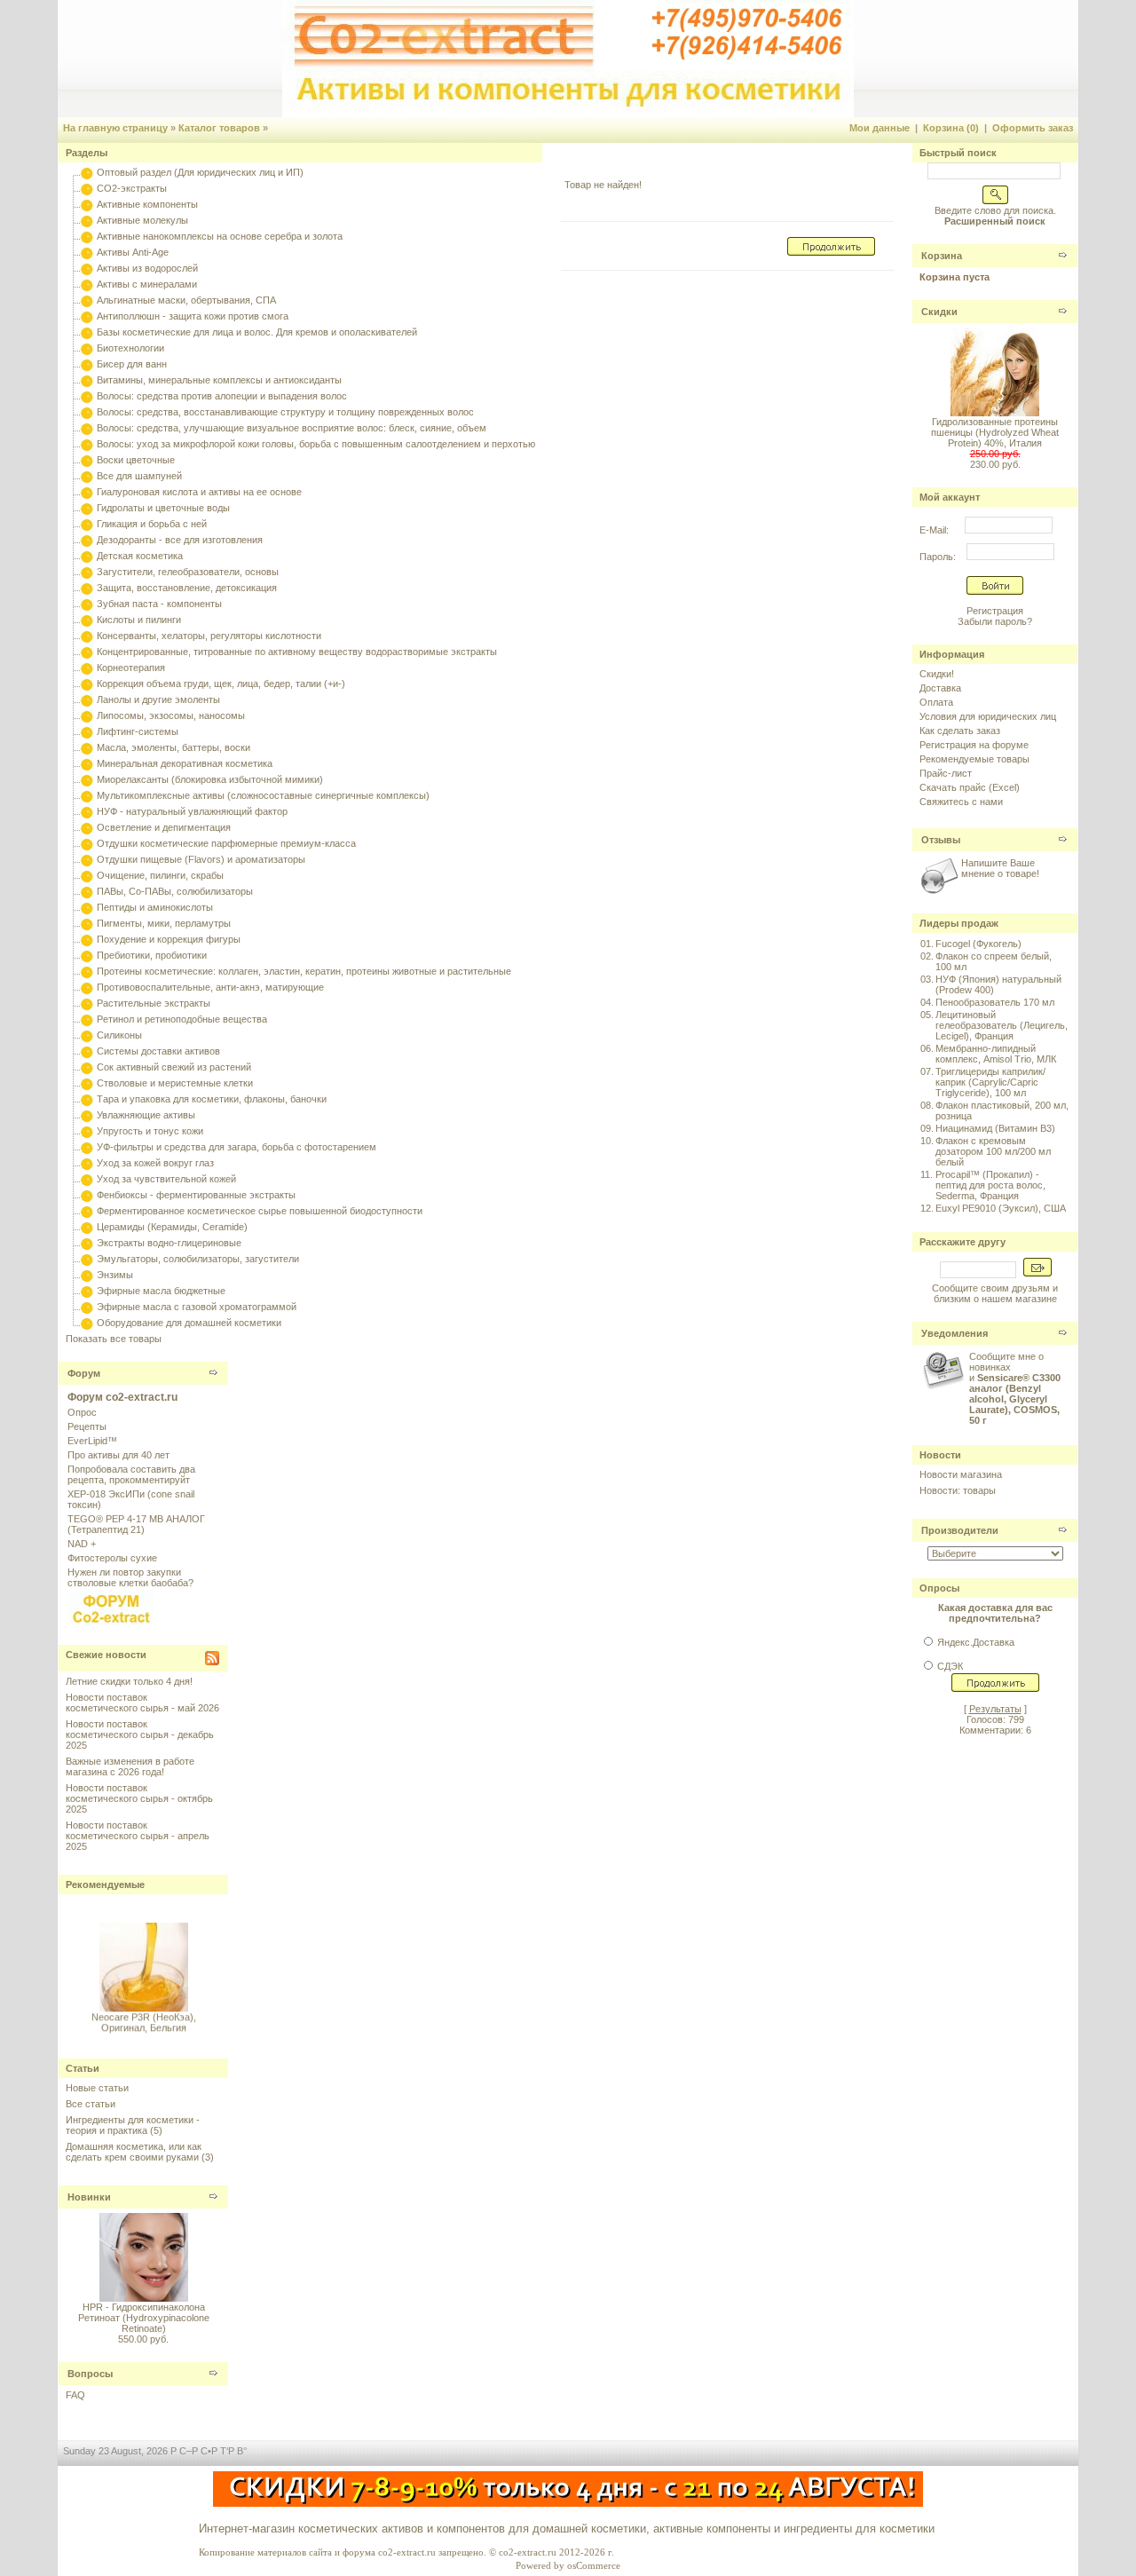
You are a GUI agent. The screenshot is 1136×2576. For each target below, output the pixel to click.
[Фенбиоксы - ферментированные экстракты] (87, 1195)
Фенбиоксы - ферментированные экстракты (196, 1195)
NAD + (82, 1544)
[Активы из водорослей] (87, 268)
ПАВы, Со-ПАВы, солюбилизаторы (175, 891)
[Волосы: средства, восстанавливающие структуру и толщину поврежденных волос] (87, 412)
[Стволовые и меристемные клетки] (87, 1083)
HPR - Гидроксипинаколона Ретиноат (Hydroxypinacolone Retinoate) (144, 2318)
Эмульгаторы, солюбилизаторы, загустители (198, 1259)
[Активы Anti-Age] (87, 252)
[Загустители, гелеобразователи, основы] (87, 572)
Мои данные (880, 128)
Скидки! (937, 674)
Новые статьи (97, 2088)
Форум (84, 1373)
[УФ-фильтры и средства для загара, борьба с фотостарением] (87, 1147)
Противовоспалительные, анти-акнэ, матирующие (210, 987)
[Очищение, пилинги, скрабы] (87, 875)
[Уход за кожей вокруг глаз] (87, 1163)
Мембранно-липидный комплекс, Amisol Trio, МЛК (996, 1054)
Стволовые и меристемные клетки (175, 1083)
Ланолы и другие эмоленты (158, 699)
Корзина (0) (951, 128)
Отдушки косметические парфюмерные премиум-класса (226, 843)
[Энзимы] (87, 1275)
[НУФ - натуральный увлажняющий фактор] (87, 811)
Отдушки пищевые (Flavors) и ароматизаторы (201, 859)
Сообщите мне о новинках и (1015, 1388)
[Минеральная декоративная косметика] (87, 763)
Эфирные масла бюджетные (161, 1291)
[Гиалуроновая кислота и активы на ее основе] (87, 492)
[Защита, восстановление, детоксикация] (87, 588)
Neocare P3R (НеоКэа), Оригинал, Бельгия (144, 2016)
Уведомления (955, 1333)
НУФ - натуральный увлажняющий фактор (192, 811)
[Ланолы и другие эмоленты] (87, 699)
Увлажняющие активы (146, 1115)
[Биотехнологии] (87, 348)
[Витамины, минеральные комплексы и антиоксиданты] (87, 380)
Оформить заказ (1033, 128)
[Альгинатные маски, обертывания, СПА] (87, 300)
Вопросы (90, 2374)
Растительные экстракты (154, 1003)
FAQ (75, 2395)
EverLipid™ (92, 1441)
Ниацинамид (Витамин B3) (995, 1128)
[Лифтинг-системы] (87, 731)
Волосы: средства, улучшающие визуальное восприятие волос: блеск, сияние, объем (292, 428)
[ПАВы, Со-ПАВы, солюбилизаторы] (87, 891)
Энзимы (115, 1275)
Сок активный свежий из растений (174, 1067)
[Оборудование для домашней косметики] (87, 1323)
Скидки (939, 312)
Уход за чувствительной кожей (166, 1179)
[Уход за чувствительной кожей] (87, 1179)
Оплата (936, 702)
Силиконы (119, 1035)
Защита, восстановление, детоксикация (187, 588)
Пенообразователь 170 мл (995, 1002)
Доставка (940, 688)
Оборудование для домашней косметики (189, 1323)
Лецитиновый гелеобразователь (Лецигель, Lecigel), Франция (1002, 1025)
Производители (960, 1530)
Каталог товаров (219, 128)
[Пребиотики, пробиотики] (87, 955)
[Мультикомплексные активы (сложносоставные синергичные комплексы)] (87, 795)
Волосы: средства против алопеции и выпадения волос (222, 396)
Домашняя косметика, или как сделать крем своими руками (134, 2152)
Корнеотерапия (131, 668)
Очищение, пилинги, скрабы (160, 875)
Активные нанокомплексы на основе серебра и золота (220, 236)
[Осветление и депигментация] (87, 827)
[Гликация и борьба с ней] (87, 524)
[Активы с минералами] (87, 284)
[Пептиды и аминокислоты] (87, 907)
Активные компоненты (147, 204)
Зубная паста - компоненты (159, 604)
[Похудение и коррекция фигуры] (87, 939)
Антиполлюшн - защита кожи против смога (193, 316)
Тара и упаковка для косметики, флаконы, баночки (212, 1099)
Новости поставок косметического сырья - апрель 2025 (138, 1836)
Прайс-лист (946, 773)
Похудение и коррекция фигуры (169, 939)
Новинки (89, 2197)
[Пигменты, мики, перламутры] (87, 923)
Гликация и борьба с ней (152, 524)
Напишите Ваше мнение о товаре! (1000, 868)
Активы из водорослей (147, 268)
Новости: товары (958, 1490)
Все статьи (91, 2104)
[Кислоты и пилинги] (87, 620)
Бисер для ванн (132, 364)
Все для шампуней (139, 476)
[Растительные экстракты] (87, 1003)
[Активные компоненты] (87, 204)
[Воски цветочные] (87, 460)
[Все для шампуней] (87, 476)
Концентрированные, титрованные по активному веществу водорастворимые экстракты (297, 652)
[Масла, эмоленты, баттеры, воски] (87, 747)
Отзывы (941, 840)
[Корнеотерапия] (87, 668)
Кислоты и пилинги (139, 620)
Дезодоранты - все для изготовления (180, 540)
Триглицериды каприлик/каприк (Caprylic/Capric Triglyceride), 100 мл (990, 1082)
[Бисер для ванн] (87, 364)
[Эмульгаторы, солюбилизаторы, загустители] (87, 1259)
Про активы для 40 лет (118, 1455)
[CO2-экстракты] (87, 188)
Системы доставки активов (158, 1051)
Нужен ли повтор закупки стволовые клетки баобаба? (130, 1577)
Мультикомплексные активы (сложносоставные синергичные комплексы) (263, 795)
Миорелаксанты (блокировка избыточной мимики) (210, 779)
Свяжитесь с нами (961, 802)
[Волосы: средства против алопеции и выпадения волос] (87, 396)
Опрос (82, 1412)
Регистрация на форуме (974, 745)
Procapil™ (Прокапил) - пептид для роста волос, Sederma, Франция (990, 1185)
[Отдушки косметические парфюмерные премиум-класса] (87, 843)
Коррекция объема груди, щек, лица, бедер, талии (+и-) (221, 684)
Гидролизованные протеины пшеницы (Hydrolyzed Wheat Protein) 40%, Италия (995, 432)
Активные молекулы (142, 220)
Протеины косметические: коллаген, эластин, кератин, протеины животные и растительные (304, 971)
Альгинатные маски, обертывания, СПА (186, 300)
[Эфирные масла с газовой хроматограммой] (87, 1307)
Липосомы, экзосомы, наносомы (171, 715)
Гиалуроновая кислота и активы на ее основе (199, 492)
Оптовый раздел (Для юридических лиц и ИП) (200, 172)
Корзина (942, 256)
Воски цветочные (136, 460)
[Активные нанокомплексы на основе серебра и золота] (87, 236)
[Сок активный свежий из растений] (87, 1067)
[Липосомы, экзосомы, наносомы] (87, 715)
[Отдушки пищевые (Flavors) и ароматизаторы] (87, 859)
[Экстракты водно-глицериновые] (87, 1243)
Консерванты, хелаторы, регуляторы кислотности (209, 636)
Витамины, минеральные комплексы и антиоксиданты (219, 380)
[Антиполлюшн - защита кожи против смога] (87, 316)
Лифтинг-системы (138, 731)
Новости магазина (961, 1474)
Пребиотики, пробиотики (152, 955)
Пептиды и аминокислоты (155, 907)
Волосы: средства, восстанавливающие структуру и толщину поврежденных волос (285, 412)
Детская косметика (140, 556)
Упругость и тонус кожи (150, 1131)
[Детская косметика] (87, 556)
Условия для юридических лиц (988, 716)
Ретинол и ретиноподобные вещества (182, 1019)
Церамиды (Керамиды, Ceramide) (172, 1227)
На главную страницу (115, 128)
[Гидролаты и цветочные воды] (87, 508)
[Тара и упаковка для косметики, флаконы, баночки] (87, 1099)
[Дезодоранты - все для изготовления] (87, 540)
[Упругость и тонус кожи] (87, 1131)
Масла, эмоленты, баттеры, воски (174, 747)
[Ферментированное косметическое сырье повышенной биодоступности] (87, 1211)
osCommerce (594, 2565)
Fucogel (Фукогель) (978, 944)
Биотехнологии (130, 348)
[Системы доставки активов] (87, 1051)
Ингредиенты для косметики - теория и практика (133, 2125)
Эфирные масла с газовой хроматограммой (197, 1307)
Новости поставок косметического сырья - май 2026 (142, 1703)
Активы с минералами (147, 284)
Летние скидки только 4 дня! (129, 1681)
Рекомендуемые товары (974, 759)
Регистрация (995, 611)
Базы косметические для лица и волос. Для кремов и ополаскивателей (257, 332)
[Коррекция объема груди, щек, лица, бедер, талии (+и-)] (87, 684)
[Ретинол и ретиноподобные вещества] (87, 1019)
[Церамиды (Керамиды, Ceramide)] (87, 1227)
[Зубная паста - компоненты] (87, 604)
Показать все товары (114, 1339)
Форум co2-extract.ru (122, 1397)
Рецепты (87, 1426)
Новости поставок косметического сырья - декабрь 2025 (140, 1734)
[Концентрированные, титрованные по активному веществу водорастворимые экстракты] (87, 652)
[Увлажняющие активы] (87, 1115)
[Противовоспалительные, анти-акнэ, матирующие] (87, 987)
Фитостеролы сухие (112, 1558)
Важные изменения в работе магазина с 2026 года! (130, 1766)
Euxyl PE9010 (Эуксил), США (1001, 1208)
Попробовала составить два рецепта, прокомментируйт (131, 1474)
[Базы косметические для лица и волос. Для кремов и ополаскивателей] (87, 332)
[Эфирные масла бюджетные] (87, 1291)
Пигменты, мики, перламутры (164, 923)
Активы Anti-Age (133, 252)
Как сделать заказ (960, 731)
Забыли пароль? (995, 621)
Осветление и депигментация (164, 827)
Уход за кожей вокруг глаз (155, 1163)
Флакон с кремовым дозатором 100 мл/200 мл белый (993, 1151)
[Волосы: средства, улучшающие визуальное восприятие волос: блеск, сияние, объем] (87, 428)
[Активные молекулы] (87, 220)
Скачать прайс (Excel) (970, 787)
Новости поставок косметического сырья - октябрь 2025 (139, 1798)
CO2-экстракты (132, 188)
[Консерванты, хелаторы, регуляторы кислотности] (87, 636)
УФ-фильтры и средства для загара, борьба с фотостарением (237, 1147)
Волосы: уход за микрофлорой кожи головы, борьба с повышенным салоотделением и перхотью (316, 444)
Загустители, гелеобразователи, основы (188, 572)
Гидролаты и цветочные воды (163, 508)
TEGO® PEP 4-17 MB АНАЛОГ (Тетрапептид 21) (136, 1524)
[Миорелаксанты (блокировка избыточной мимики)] (87, 779)
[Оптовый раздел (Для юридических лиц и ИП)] (87, 172)
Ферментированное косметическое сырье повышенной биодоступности (260, 1211)
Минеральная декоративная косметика (185, 763)
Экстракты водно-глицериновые (169, 1243)
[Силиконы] (87, 1035)
